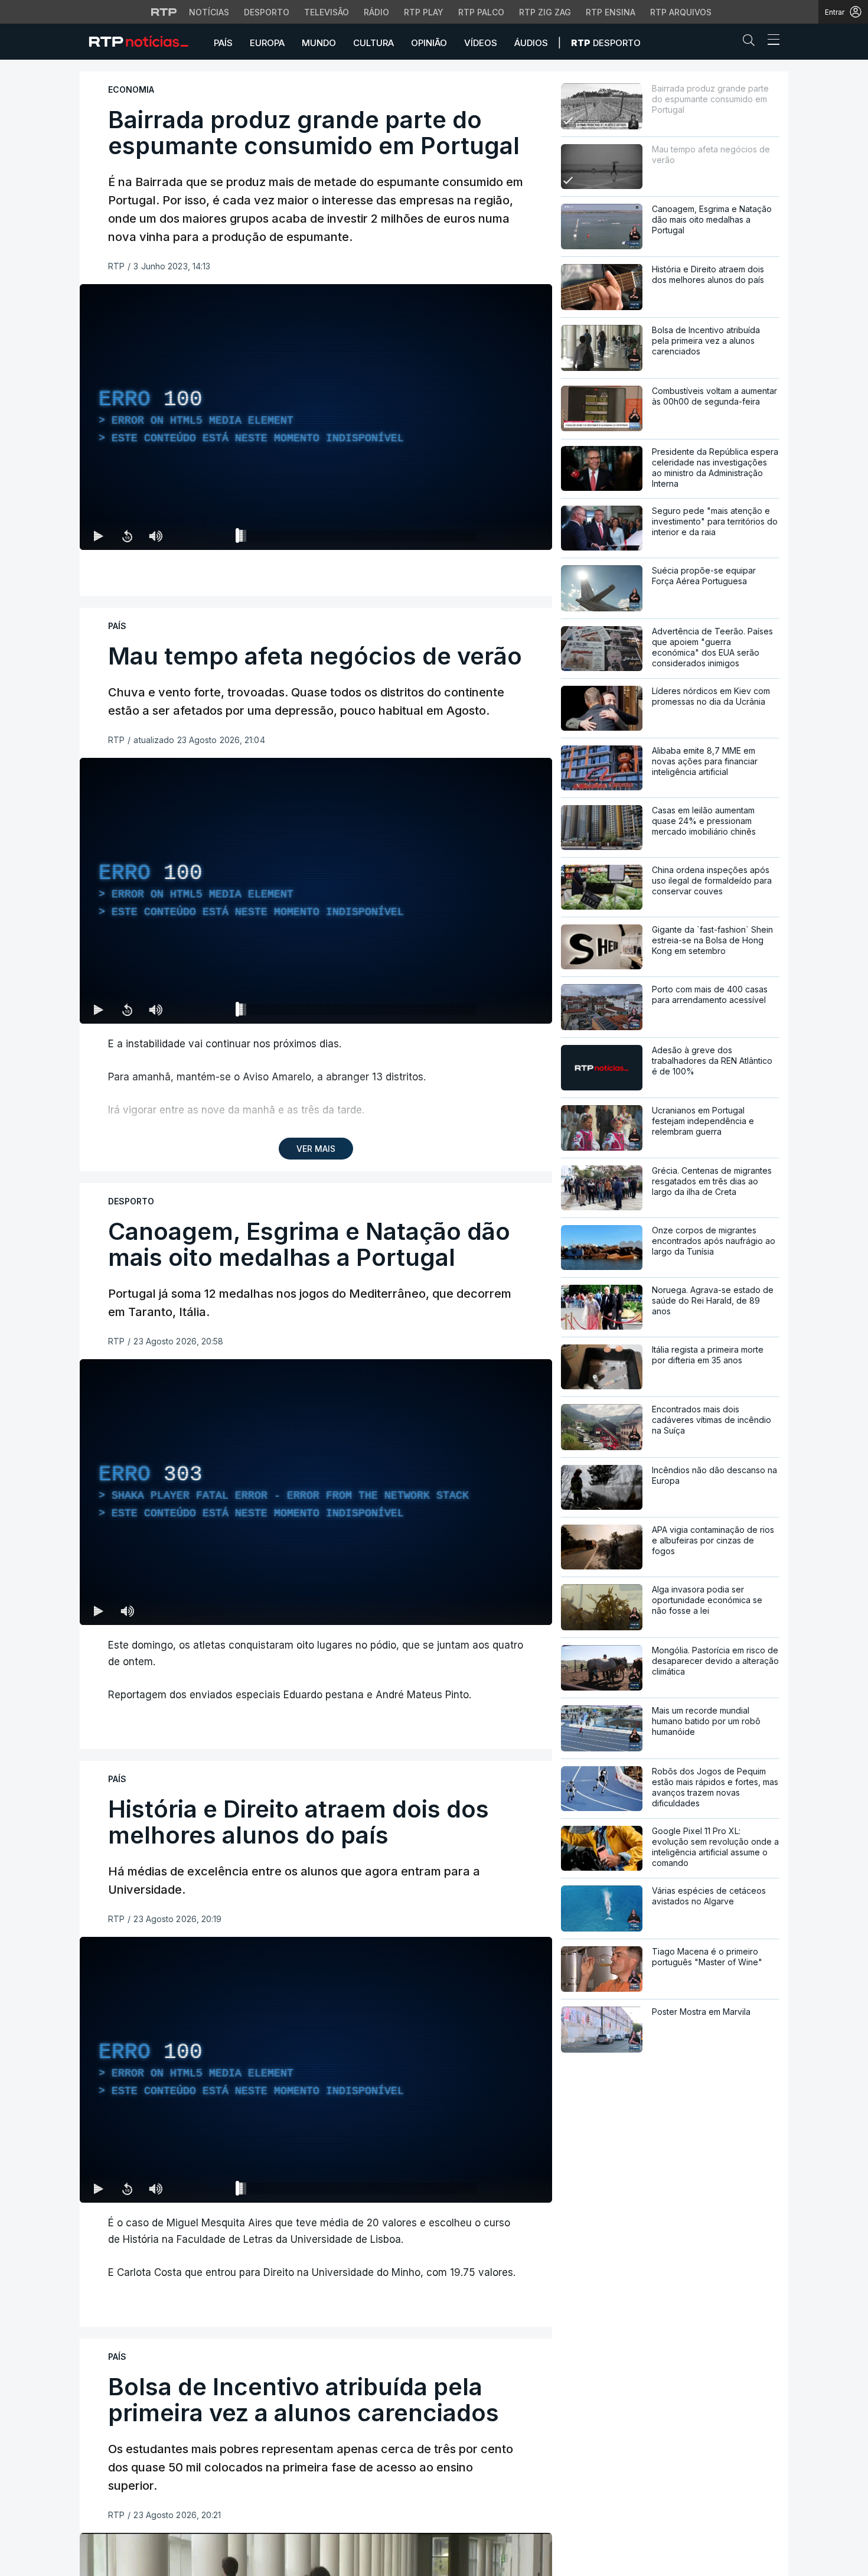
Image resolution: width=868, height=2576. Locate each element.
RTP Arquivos (681, 12)
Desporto (267, 12)
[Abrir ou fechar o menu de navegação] (770, 41)
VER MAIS (316, 1149)
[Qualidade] (505, 536)
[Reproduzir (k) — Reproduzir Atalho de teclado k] (99, 536)
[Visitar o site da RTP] (164, 12)
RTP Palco (481, 12)
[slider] (358, 538)
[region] (316, 417)
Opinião (429, 43)
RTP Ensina (611, 12)
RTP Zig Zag (545, 12)
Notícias (209, 12)
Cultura (373, 43)
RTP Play (424, 12)
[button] (752, 43)
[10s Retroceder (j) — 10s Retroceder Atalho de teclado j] (127, 536)
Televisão (327, 12)
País (223, 43)
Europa (267, 43)
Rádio (376, 12)
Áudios (531, 43)
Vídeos (481, 43)
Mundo (319, 43)
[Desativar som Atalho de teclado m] (155, 536)
